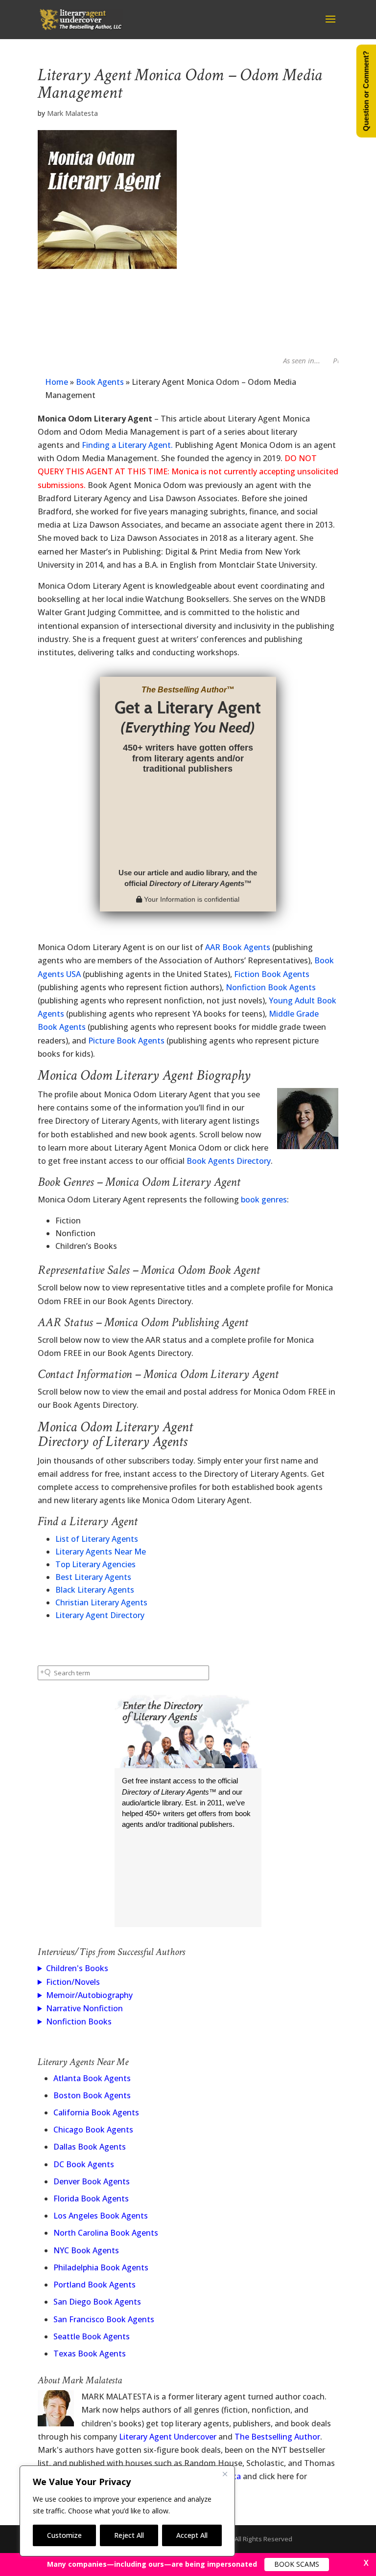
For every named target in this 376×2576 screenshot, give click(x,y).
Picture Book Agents (126, 1041)
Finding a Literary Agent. (127, 445)
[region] (127, 2511)
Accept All (192, 2535)
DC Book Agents (84, 2164)
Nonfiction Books (79, 2021)
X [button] (366, 2563)
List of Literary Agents (97, 1539)
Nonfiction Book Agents (271, 987)
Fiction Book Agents (272, 974)
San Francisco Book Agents (104, 2319)
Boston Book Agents (92, 2095)
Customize (64, 2535)
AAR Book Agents (238, 947)
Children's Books (77, 1968)
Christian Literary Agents (101, 1602)
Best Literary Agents (93, 1577)
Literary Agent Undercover (168, 2437)
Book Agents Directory (229, 1161)
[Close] (225, 2474)
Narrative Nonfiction (84, 2008)
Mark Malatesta (72, 113)
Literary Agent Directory (100, 1615)
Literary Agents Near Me (101, 1552)
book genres (264, 1199)
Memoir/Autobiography (89, 1995)
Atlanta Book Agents (92, 2078)
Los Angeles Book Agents (101, 2216)
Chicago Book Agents (93, 2130)
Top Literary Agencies (95, 1564)
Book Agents (100, 382)
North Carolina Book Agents (106, 2233)
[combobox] (123, 1673)
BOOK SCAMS (297, 2564)
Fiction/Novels (73, 1982)
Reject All (129, 2535)
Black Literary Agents (95, 1590)
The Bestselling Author (277, 2437)
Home (57, 382)
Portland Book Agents (94, 2285)
